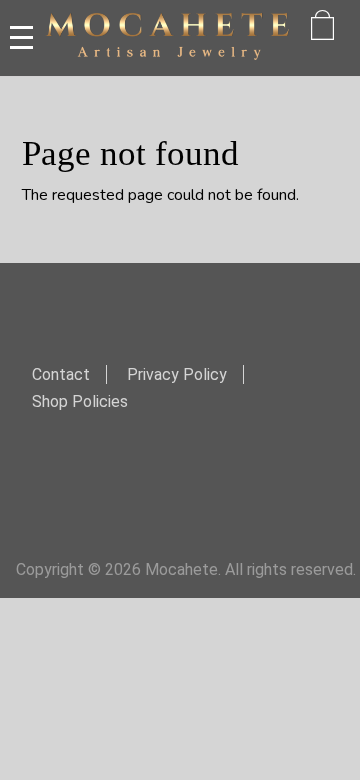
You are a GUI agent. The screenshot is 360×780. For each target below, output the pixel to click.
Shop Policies (80, 401)
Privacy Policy (177, 374)
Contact (61, 374)
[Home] (168, 38)
